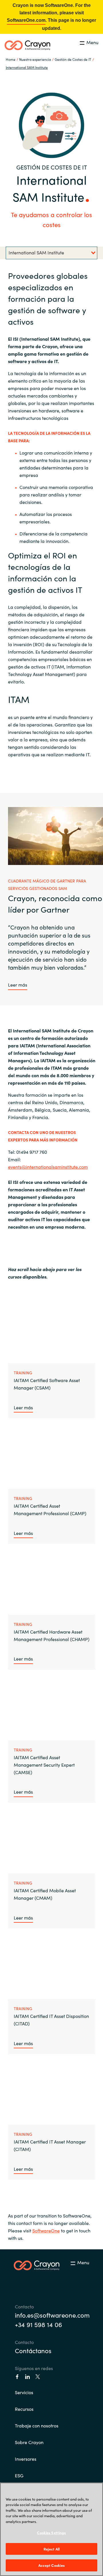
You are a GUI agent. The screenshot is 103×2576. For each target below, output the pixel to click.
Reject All (51, 2549)
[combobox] (51, 253)
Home (11, 59)
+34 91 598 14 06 (38, 2324)
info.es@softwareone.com (51, 2315)
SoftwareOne (46, 2230)
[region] (51, 2529)
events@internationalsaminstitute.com (48, 1167)
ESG (19, 2475)
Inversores (26, 2459)
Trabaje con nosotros (37, 2425)
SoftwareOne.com (26, 20)
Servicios (24, 2392)
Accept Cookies (52, 2565)
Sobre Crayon (29, 2442)
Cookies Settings (51, 2533)
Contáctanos (33, 2350)
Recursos (24, 2409)
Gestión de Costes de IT (73, 59)
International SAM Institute (27, 67)
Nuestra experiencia (35, 59)
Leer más (18, 985)
